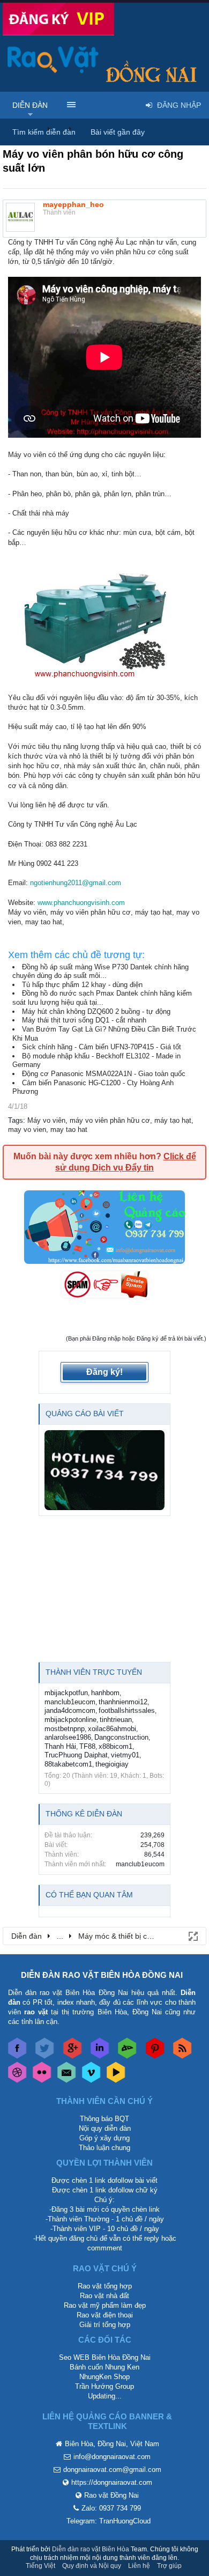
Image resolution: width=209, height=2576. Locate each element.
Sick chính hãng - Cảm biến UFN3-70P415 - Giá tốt (102, 1047)
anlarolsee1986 (68, 1737)
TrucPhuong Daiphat (76, 1755)
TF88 (87, 1746)
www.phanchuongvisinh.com (81, 903)
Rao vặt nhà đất (104, 2296)
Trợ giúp (169, 2566)
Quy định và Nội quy (92, 2566)
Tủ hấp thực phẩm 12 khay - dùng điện (82, 985)
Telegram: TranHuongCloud (109, 2521)
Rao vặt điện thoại (105, 2315)
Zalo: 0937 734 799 (111, 2508)
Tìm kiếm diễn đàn (44, 132)
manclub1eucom (70, 1702)
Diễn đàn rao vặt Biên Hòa (91, 2549)
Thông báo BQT (104, 2119)
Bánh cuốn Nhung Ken (104, 2367)
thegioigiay (112, 1764)
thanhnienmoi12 (123, 1702)
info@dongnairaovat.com (112, 2457)
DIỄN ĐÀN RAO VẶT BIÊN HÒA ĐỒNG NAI (102, 1975)
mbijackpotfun (66, 1693)
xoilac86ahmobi (112, 1729)
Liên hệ (139, 2566)
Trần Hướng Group (104, 2386)
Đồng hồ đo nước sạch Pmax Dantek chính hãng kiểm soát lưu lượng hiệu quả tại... (102, 998)
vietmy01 (125, 1755)
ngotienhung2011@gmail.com (76, 883)
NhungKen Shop (104, 2377)
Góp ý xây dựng (104, 2138)
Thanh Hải (60, 1746)
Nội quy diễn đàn (105, 2128)
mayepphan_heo (73, 204)
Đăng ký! (104, 1372)
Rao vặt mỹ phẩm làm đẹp (105, 2305)
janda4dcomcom (70, 1710)
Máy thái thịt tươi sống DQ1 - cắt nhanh (84, 1020)
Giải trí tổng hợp (105, 2325)
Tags (16, 1120)
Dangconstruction (121, 1737)
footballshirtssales (127, 1710)
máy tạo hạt (173, 1120)
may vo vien (27, 1129)
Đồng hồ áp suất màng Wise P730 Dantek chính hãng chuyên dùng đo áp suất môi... (100, 971)
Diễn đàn (30, 105)
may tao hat (69, 1129)
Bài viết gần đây (118, 132)
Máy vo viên (46, 1120)
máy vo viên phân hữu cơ (110, 1120)
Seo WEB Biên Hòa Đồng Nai (105, 2357)
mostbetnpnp (65, 1729)
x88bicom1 (115, 1746)
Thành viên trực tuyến (94, 1672)
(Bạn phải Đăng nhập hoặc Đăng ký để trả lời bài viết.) (136, 1338)
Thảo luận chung (104, 2148)
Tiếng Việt (40, 2566)
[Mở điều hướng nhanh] (192, 1935)
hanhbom (105, 1693)
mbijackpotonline (70, 1720)
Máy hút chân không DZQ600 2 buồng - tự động (96, 1011)
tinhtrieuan (116, 1720)
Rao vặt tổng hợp (105, 2286)
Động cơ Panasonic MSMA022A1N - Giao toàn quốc (104, 1074)
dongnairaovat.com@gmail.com (112, 2470)
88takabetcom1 (68, 1764)
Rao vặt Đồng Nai (111, 2495)
